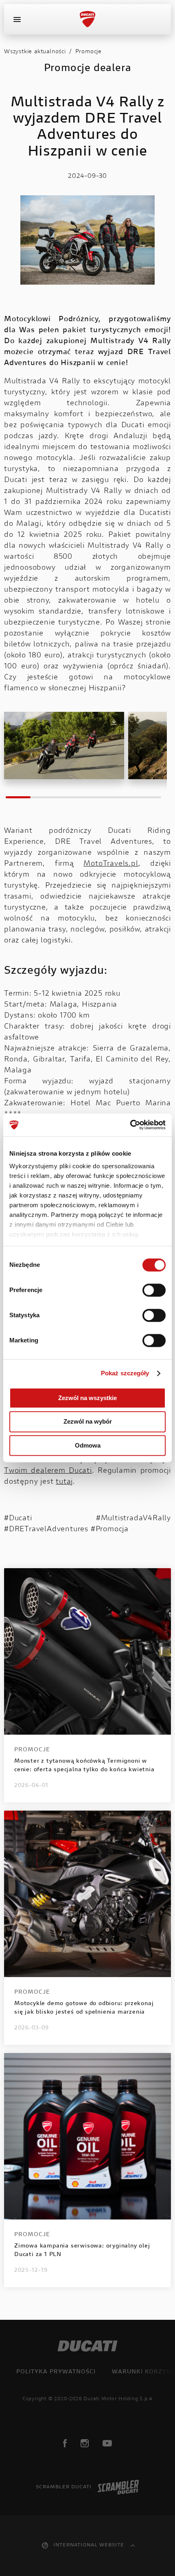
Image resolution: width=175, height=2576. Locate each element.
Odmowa (88, 1445)
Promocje (89, 52)
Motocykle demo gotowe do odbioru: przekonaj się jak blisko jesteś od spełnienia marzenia (84, 2008)
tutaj (64, 1482)
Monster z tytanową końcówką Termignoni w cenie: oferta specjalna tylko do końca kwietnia (84, 1766)
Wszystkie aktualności (35, 52)
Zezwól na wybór (88, 1422)
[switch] (154, 1290)
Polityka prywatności (56, 2372)
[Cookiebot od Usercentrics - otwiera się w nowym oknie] (130, 1125)
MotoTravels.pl (111, 864)
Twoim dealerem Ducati (48, 1471)
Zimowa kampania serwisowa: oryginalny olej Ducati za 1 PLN (82, 2251)
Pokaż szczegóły (125, 1373)
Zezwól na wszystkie (87, 1398)
